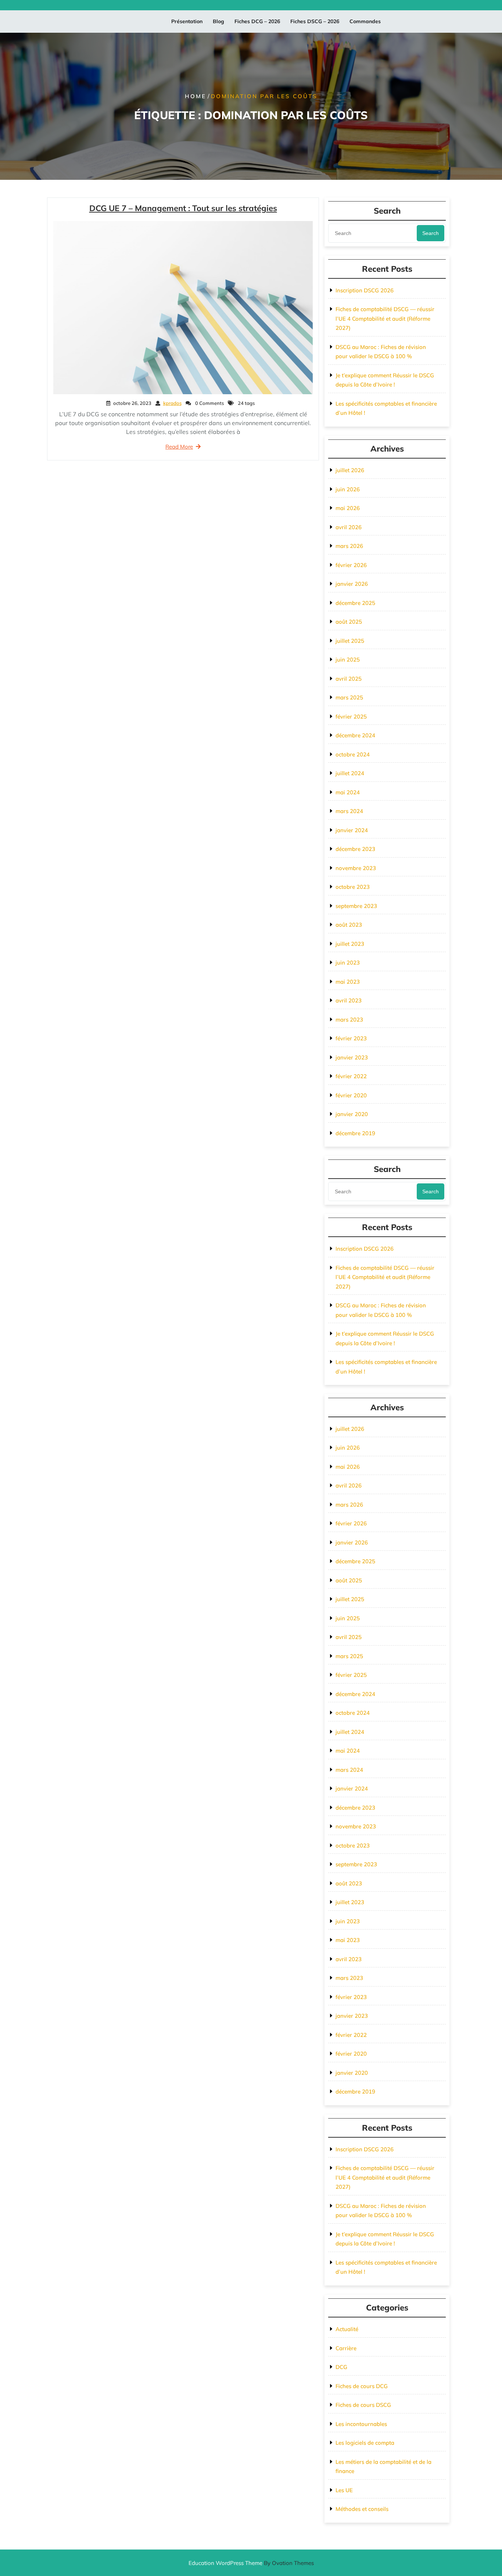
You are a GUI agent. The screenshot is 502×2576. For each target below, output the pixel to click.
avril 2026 (349, 527)
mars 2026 (349, 546)
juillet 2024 (350, 773)
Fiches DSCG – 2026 (315, 21)
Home (196, 96)
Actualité (347, 2329)
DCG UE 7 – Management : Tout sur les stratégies (183, 208)
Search (431, 233)
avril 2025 (349, 679)
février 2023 (351, 1038)
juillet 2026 (350, 470)
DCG (341, 2367)
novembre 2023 (356, 868)
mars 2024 (349, 811)
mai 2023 (348, 982)
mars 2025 (349, 697)
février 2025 (351, 717)
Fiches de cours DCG (362, 2386)
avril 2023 (349, 1000)
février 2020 (351, 1095)
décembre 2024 (355, 735)
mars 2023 (349, 1020)
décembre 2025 (355, 603)
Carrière (346, 2348)
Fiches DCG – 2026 (257, 21)
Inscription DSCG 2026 (365, 290)
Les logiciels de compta (365, 2443)
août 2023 (349, 925)
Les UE (344, 2490)
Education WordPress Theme (251, 2563)
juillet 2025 (350, 641)
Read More (179, 447)
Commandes (365, 21)
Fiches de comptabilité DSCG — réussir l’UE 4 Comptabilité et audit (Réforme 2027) (385, 318)
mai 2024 (348, 792)
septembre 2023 (356, 906)
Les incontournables (361, 2424)
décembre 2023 (355, 849)
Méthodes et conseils (362, 2509)
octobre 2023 (353, 887)
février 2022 (351, 1076)
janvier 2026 (352, 584)
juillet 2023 (350, 944)
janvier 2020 (352, 1114)
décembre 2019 (355, 1133)
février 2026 (351, 565)
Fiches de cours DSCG (363, 2405)
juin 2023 (348, 963)
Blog (218, 21)
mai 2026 (348, 508)
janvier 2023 (352, 1057)
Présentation (187, 21)
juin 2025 (348, 660)
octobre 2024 (353, 754)
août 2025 (349, 622)
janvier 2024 (352, 830)
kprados (172, 403)
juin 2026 (348, 489)
